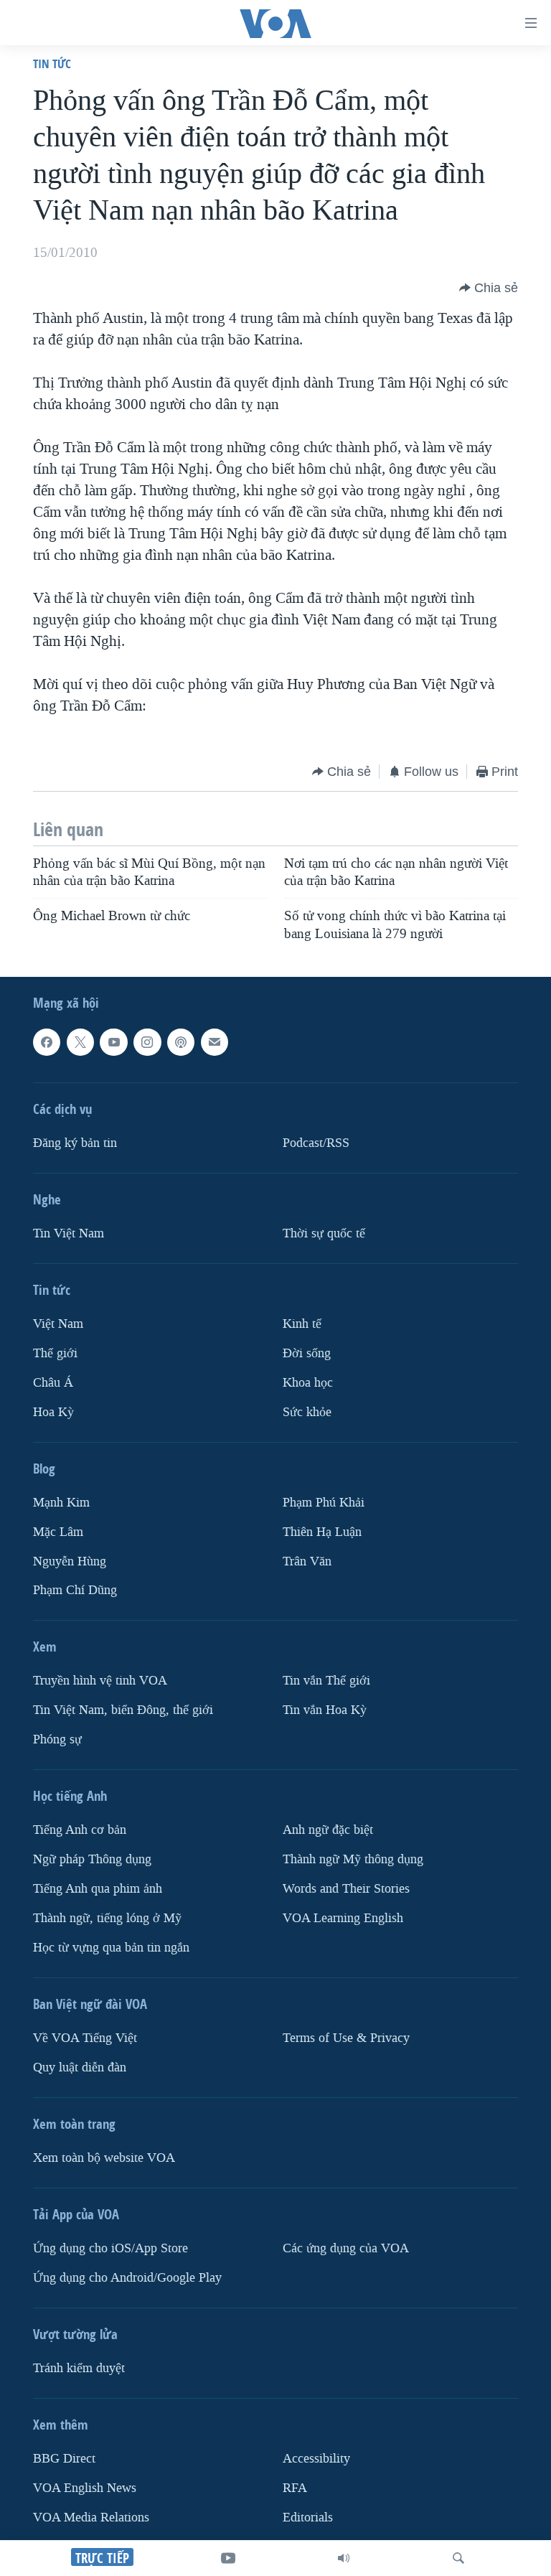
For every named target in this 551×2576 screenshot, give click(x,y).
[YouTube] (228, 2558)
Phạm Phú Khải (324, 1503)
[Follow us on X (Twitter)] (80, 1042)
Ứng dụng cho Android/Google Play (127, 2278)
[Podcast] (181, 1042)
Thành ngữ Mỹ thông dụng (353, 1859)
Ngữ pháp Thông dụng (92, 1859)
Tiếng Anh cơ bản (80, 1830)
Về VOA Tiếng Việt (85, 2038)
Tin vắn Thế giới (326, 1681)
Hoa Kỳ (53, 1412)
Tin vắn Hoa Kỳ (325, 1710)
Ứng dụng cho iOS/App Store (110, 2248)
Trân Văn (307, 1561)
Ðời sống (307, 1353)
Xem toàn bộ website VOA (104, 2158)
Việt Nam (58, 1324)
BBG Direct (64, 2459)
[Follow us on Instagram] (147, 1042)
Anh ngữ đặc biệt (328, 1830)
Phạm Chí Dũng (75, 1590)
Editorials (308, 2518)
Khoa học (308, 1383)
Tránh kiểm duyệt (79, 2368)
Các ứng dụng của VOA (346, 2248)
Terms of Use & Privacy (346, 2038)
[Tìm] (458, 2558)
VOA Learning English (343, 1918)
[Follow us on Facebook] (47, 1042)
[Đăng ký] (215, 1042)
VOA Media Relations (91, 2518)
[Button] (489, 288)
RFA (295, 2488)
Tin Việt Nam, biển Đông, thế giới (123, 1710)
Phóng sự (57, 1739)
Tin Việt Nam (69, 1233)
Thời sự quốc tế (324, 1233)
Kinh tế (302, 1324)
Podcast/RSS (316, 1143)
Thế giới (55, 1353)
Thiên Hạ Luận (322, 1532)
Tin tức (52, 64)
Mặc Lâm (58, 1532)
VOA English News (85, 2488)
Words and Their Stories (346, 1889)
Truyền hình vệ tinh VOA (100, 1681)
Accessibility (316, 2459)
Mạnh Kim (61, 1503)
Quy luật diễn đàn (80, 2067)
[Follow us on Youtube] (113, 1042)
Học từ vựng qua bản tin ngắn (111, 1948)
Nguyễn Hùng (70, 1561)
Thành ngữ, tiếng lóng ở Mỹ (107, 1918)
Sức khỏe (307, 1412)
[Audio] (344, 2558)
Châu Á (53, 1383)
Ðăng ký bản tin (75, 1143)
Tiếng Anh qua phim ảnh (98, 1889)
